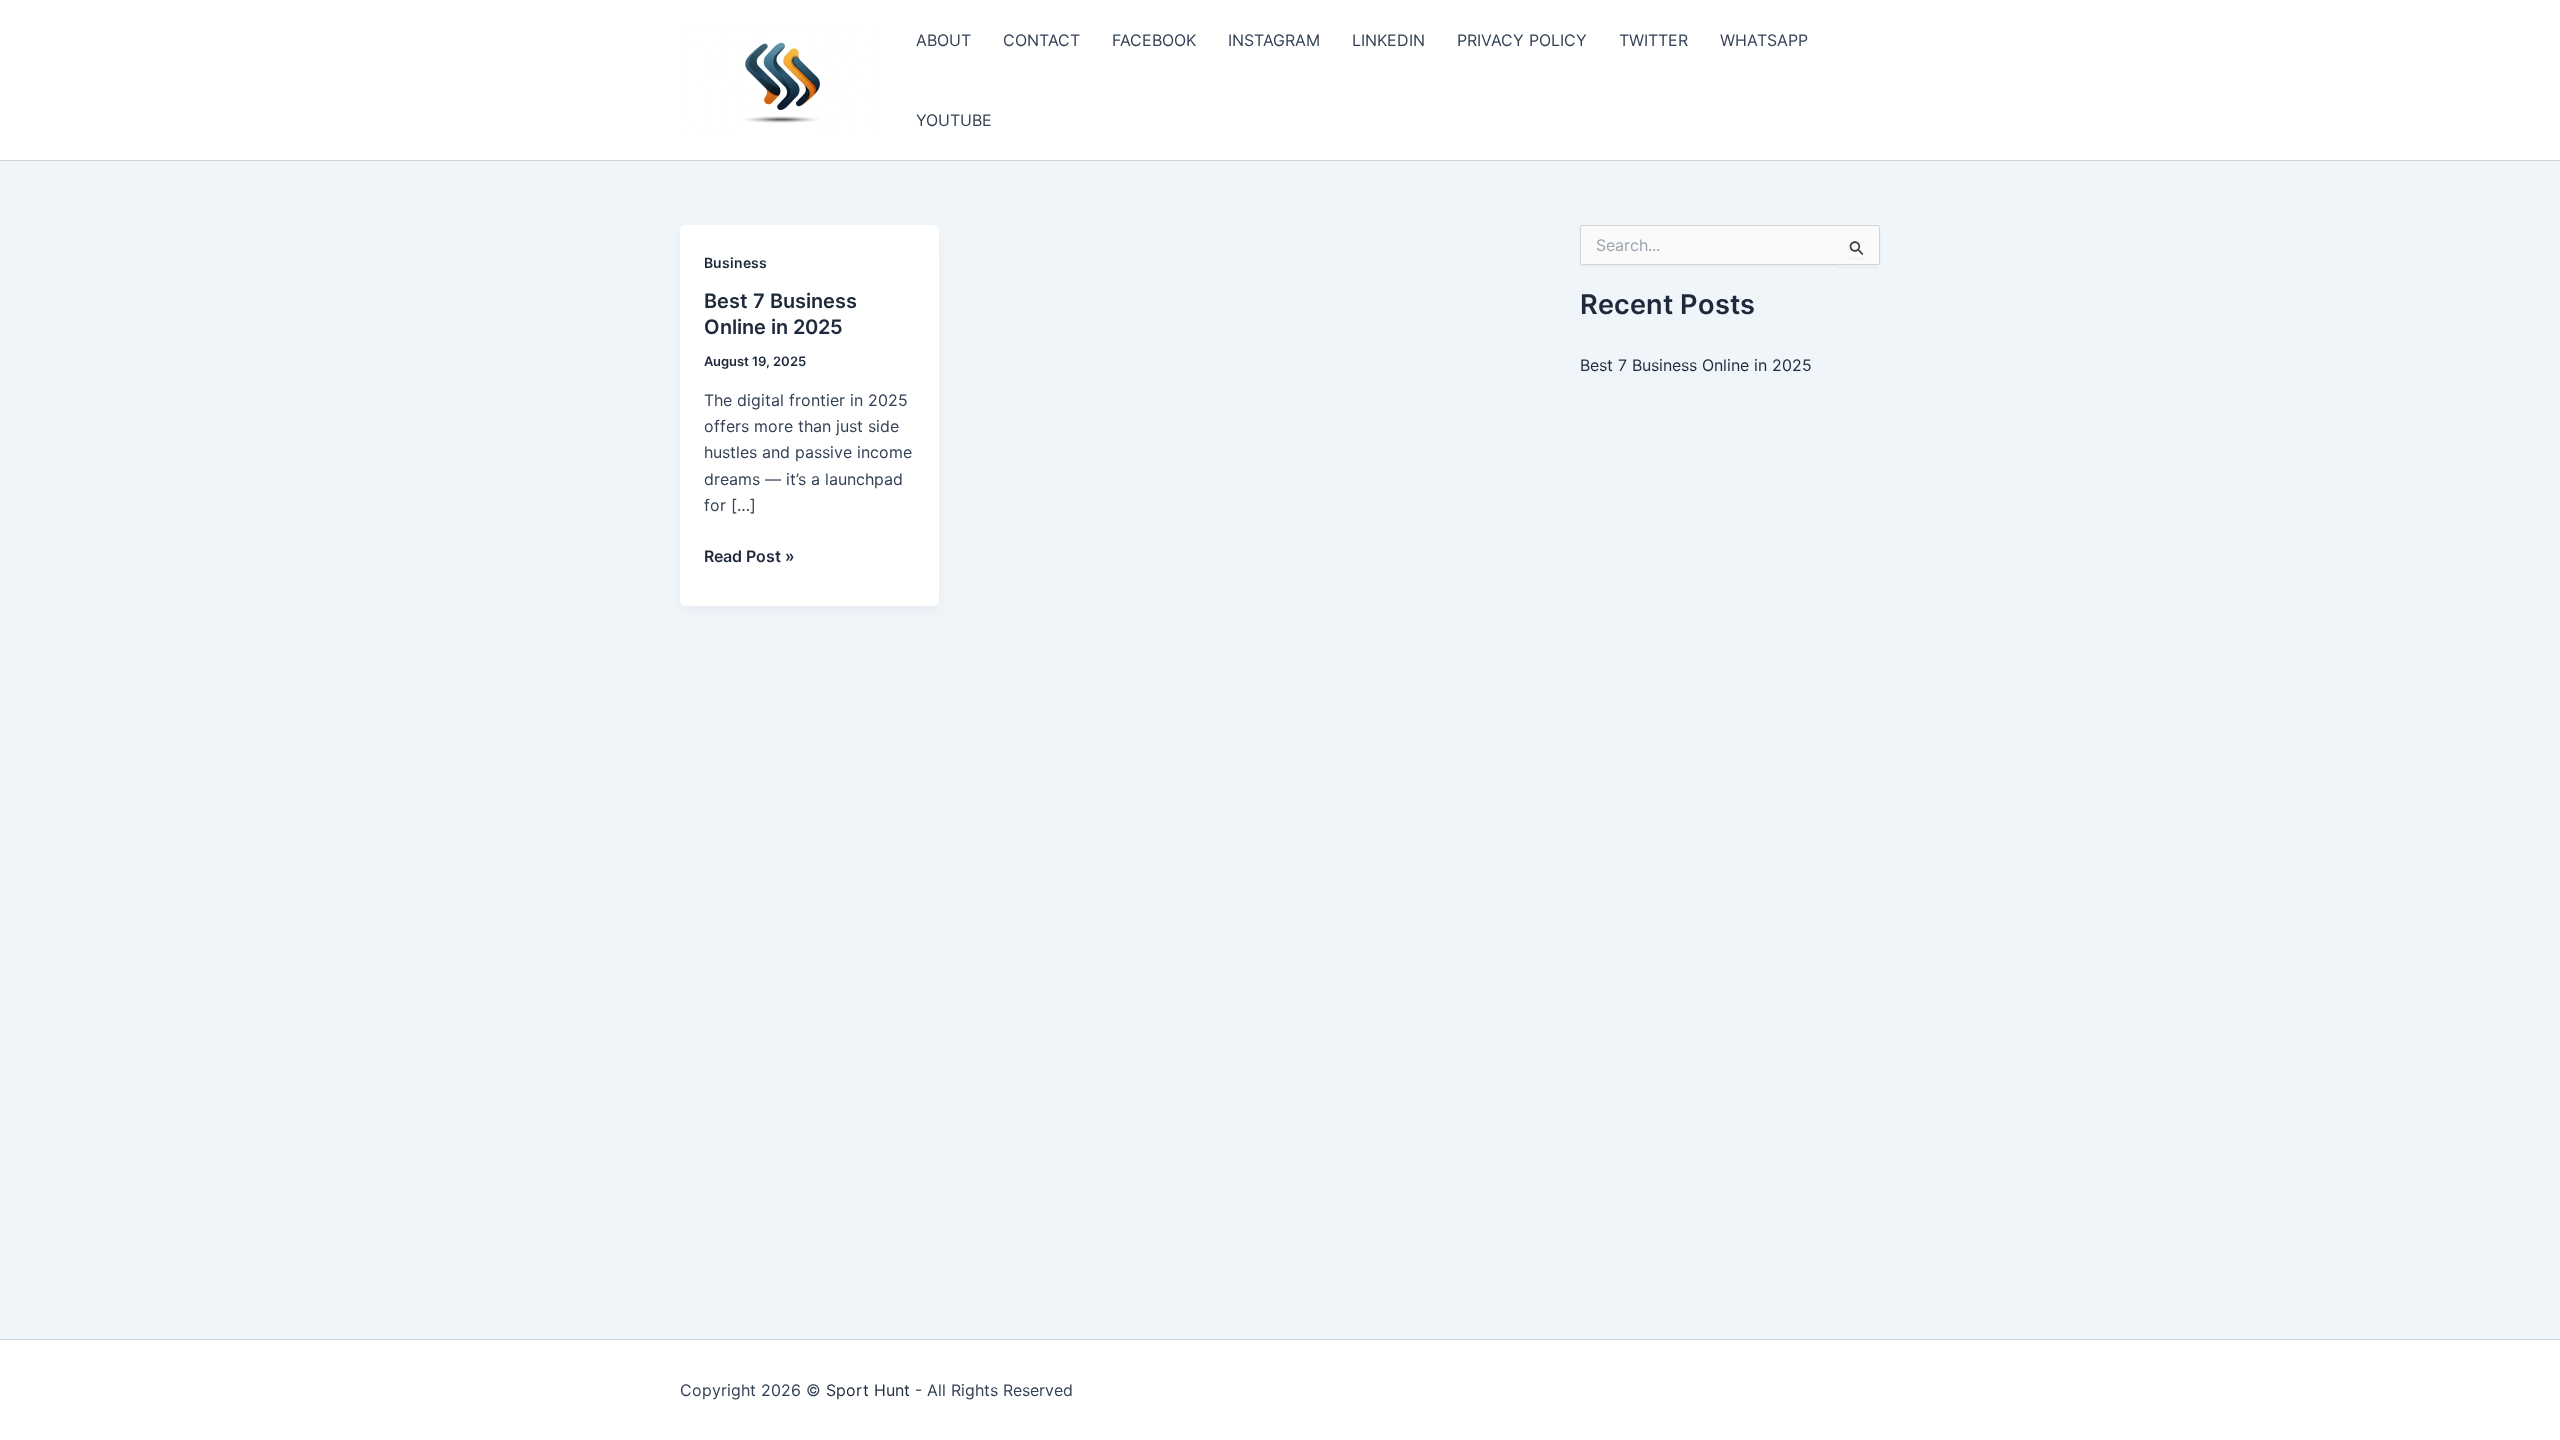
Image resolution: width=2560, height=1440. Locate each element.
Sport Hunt (868, 1390)
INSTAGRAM (1274, 40)
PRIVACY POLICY (1522, 40)
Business (735, 262)
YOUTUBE (954, 120)
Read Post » (749, 557)
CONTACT (1041, 40)
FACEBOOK (1154, 40)
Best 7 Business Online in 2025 (1696, 365)
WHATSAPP (1764, 40)
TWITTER (1653, 40)
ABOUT (943, 40)
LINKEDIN (1388, 40)
